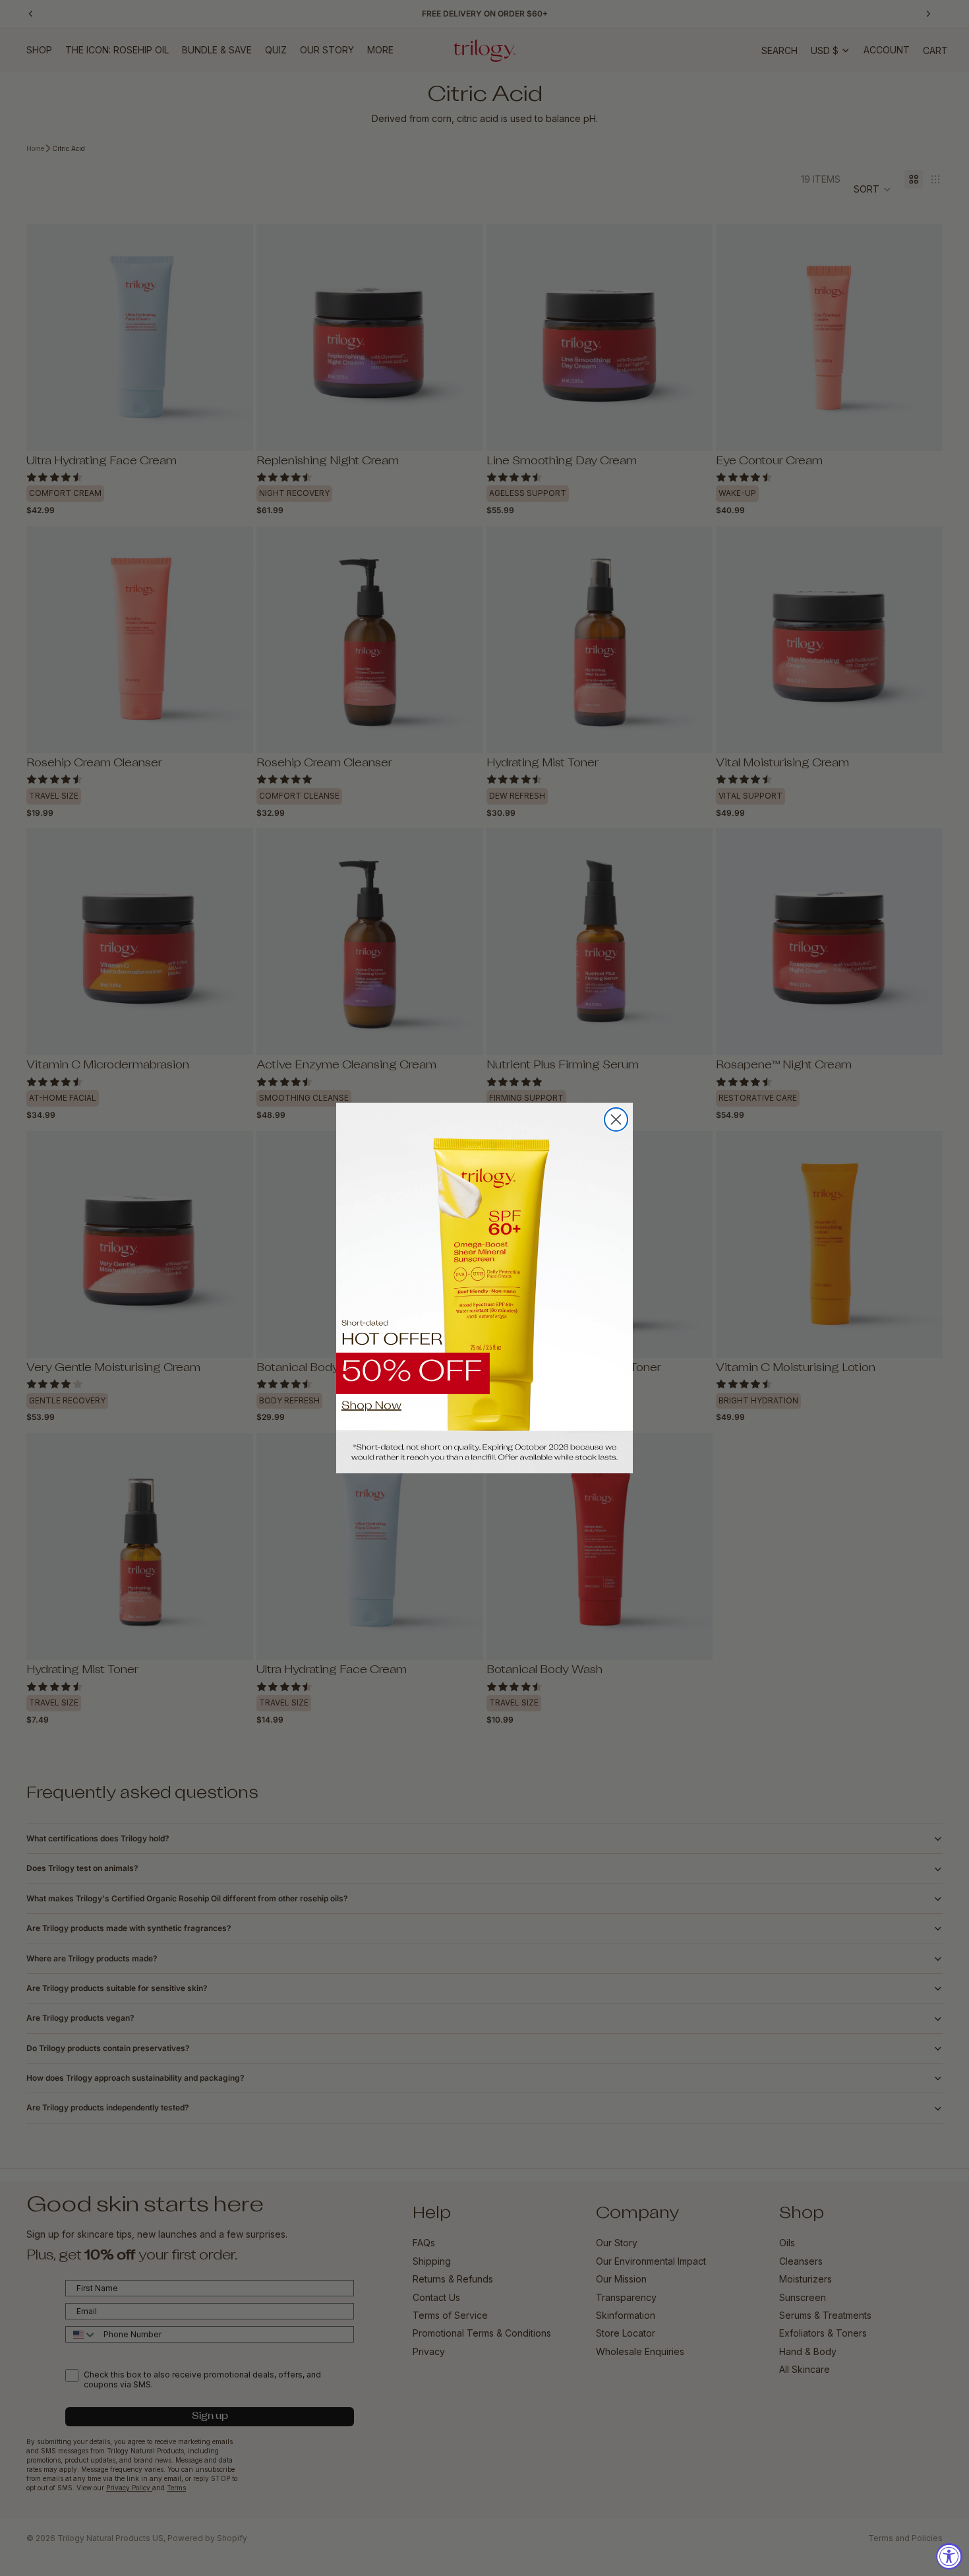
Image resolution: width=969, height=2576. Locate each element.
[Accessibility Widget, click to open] (949, 2556)
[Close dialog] (616, 1119)
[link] (484, 1288)
